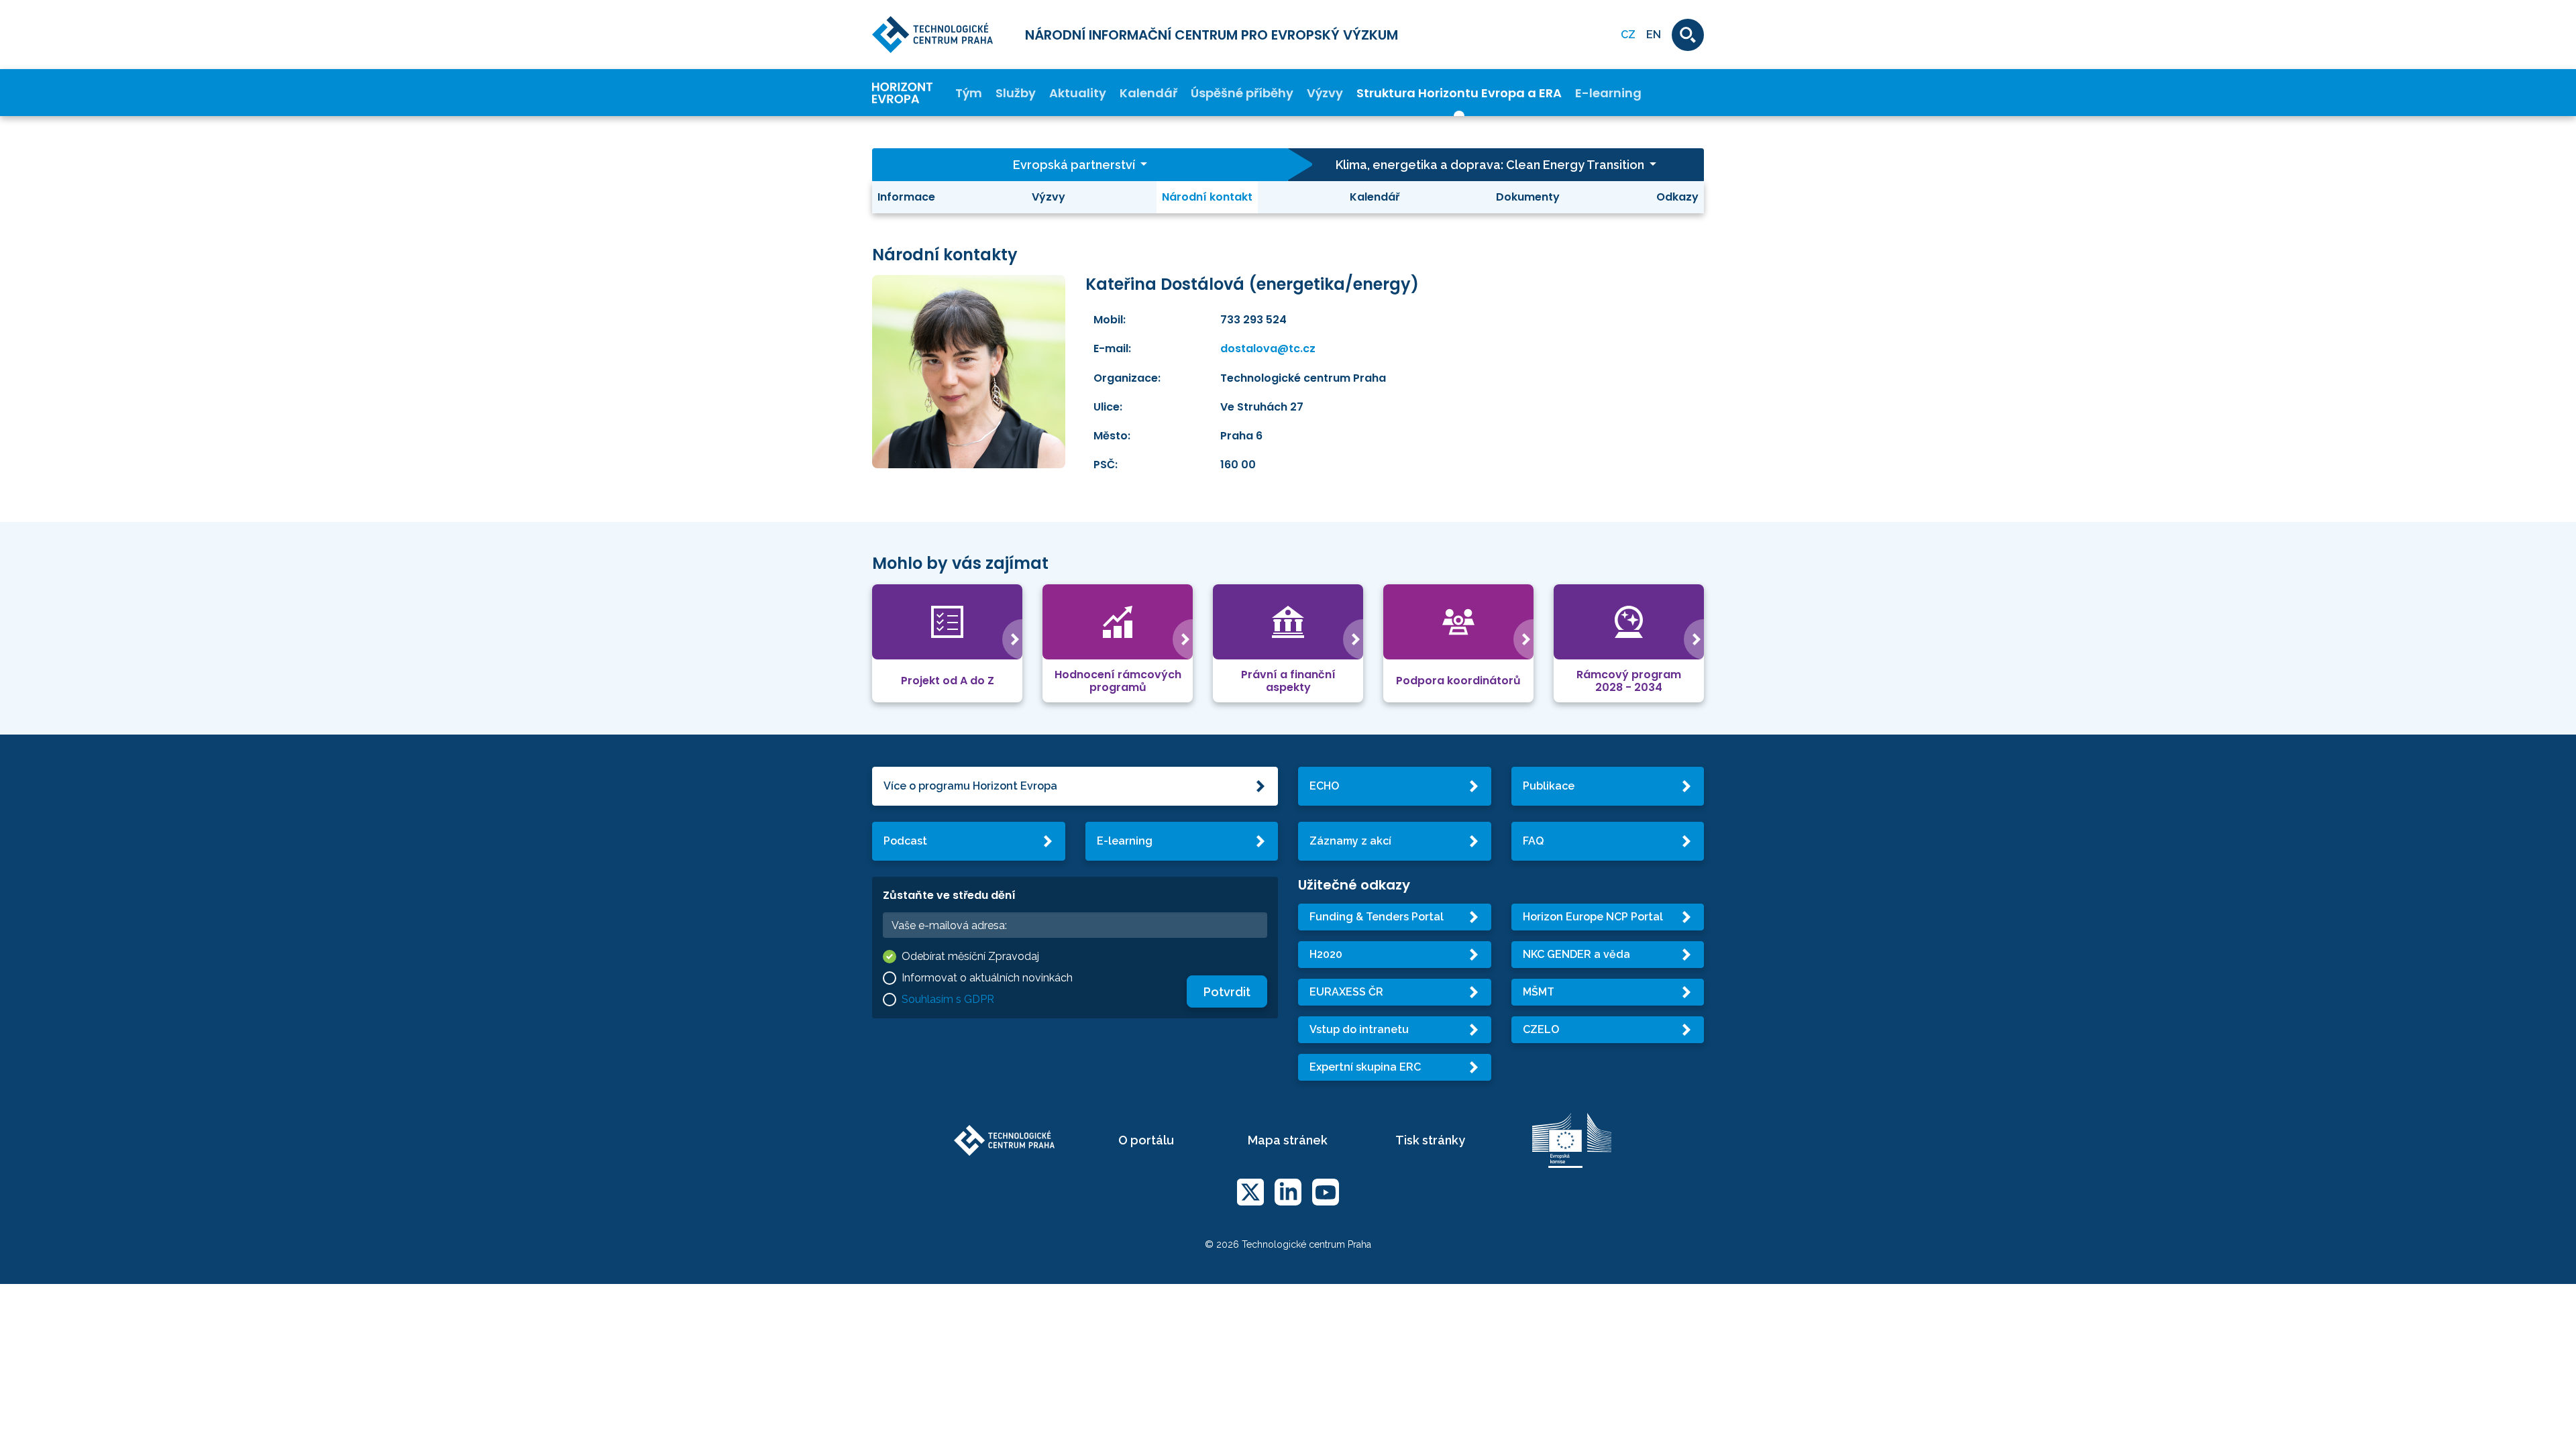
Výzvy (1325, 93)
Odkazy (1677, 197)
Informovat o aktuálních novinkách (987, 978)
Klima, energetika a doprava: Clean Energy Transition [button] (1491, 165)
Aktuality (1078, 93)
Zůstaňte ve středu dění (949, 895)
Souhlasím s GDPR (948, 999)
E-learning (1608, 93)
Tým (969, 93)
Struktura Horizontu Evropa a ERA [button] (1459, 93)
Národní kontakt (1207, 197)
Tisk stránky (1430, 1140)
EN (1654, 35)
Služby (1016, 93)
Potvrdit (1227, 992)
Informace (906, 197)
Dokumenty (1528, 197)
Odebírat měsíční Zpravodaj (970, 956)
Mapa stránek (1288, 1140)
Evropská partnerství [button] (1075, 165)
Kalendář (1148, 93)
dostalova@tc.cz (1268, 348)
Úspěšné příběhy (1242, 93)
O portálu (1146, 1140)
